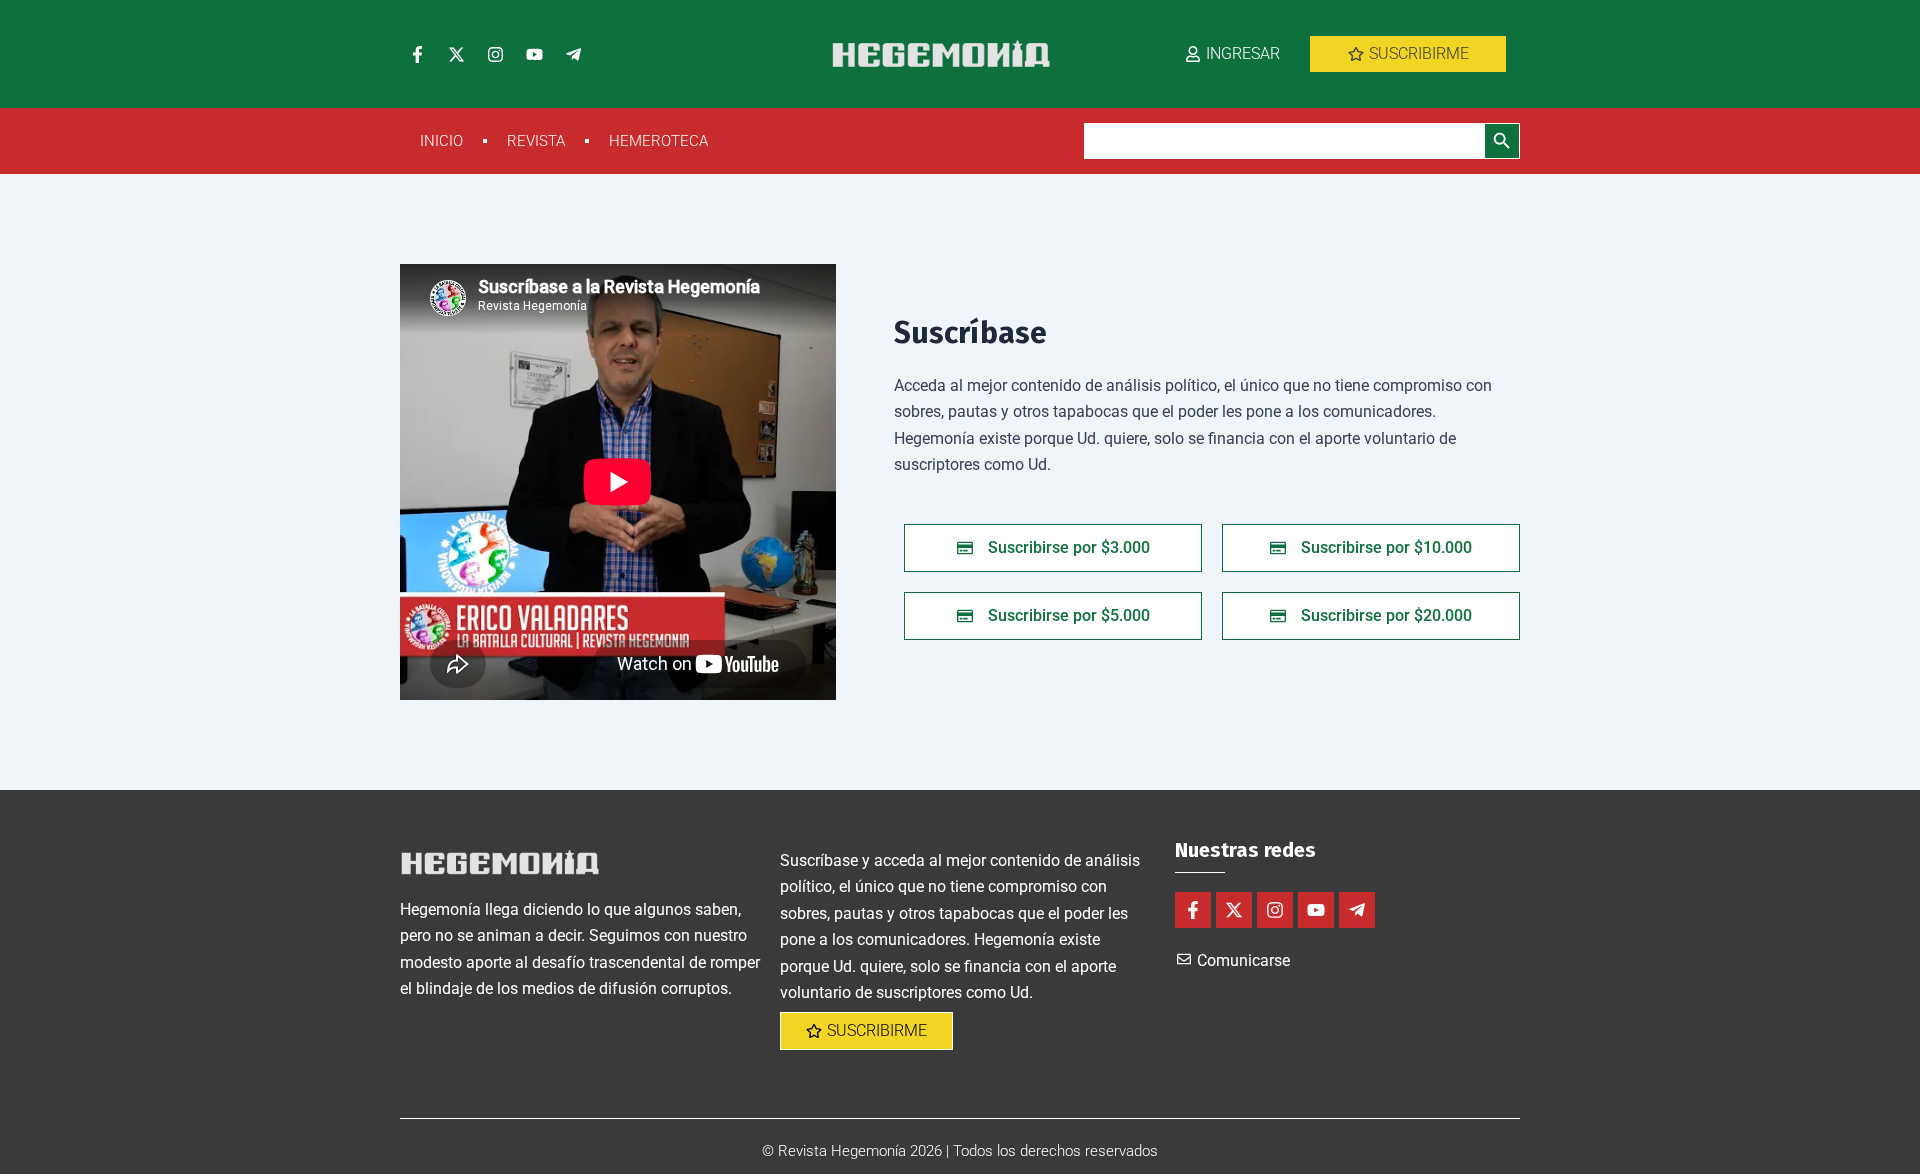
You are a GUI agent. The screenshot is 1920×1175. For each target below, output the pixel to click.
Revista (536, 141)
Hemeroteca (658, 141)
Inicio (441, 141)
